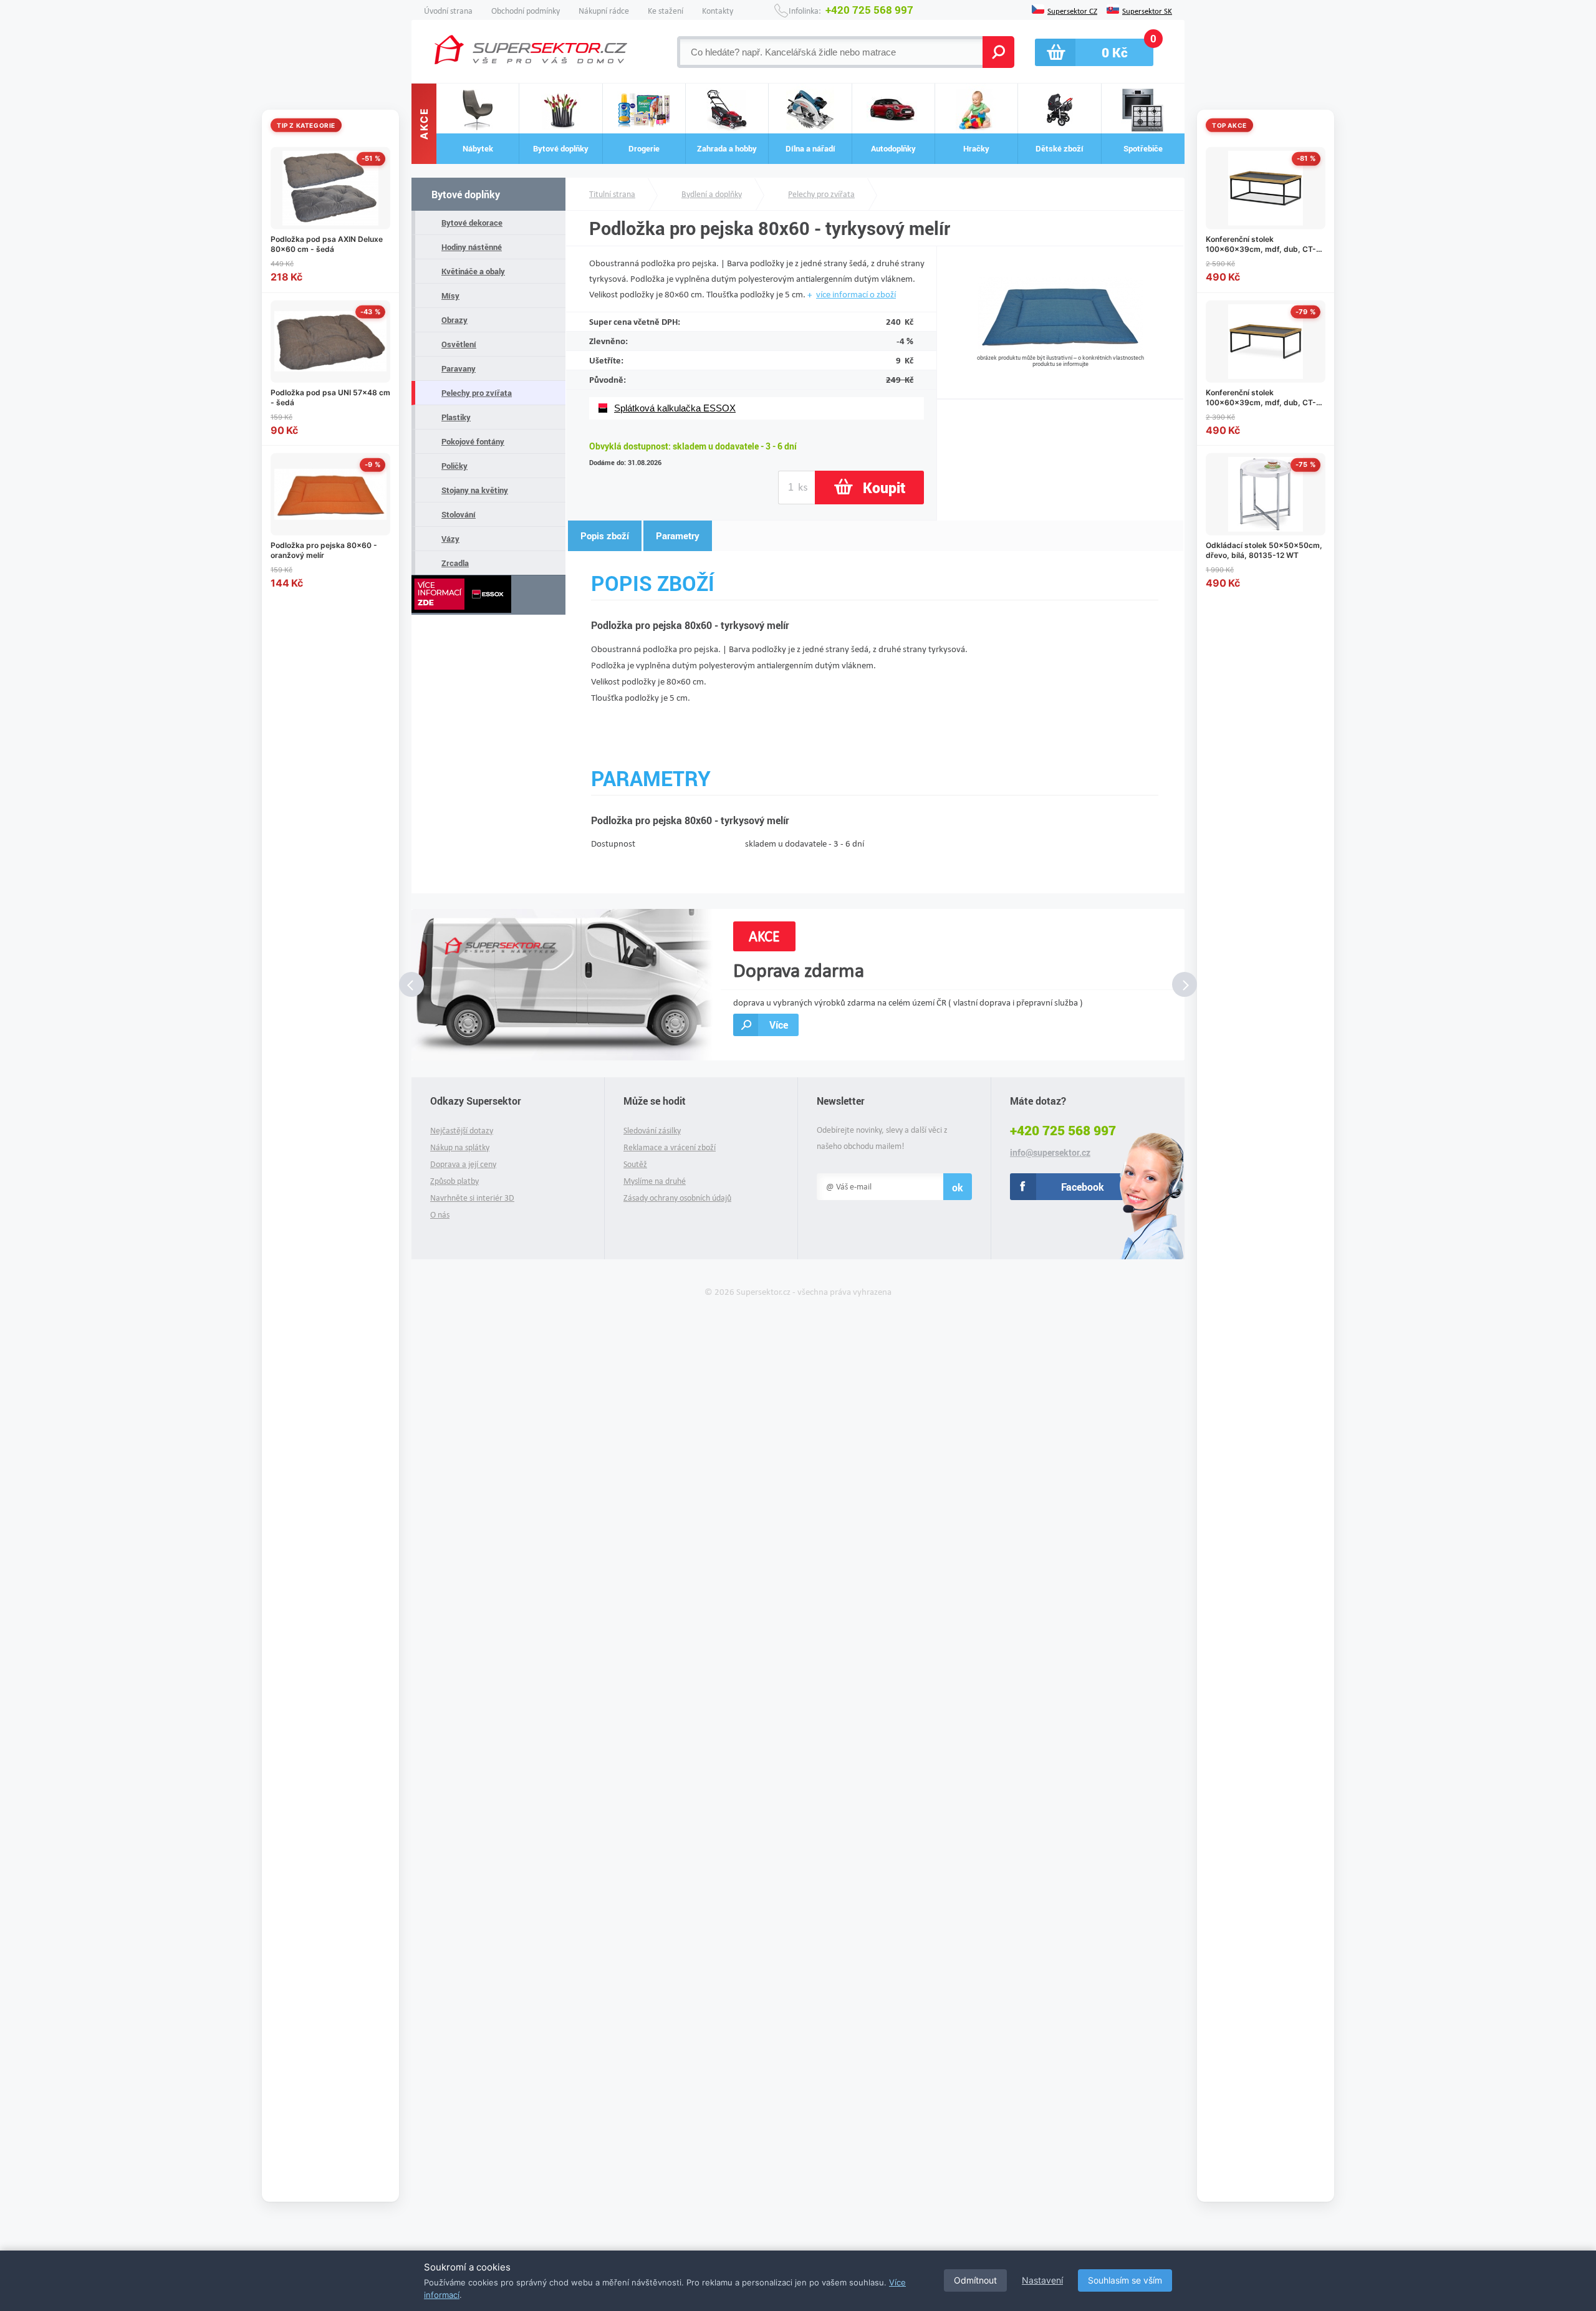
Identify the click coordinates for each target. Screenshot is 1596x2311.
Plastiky (456, 417)
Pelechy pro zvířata (477, 393)
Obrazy (454, 320)
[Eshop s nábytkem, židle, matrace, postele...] (531, 50)
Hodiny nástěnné (472, 247)
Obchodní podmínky (526, 11)
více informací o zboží (856, 294)
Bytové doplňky (466, 194)
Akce (424, 124)
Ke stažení (666, 11)
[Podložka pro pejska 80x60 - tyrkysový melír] (1060, 349)
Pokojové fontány (473, 441)
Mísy (450, 295)
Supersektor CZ (1072, 10)
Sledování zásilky (652, 1131)
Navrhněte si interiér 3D (472, 1198)
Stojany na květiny (475, 490)
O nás (440, 1215)
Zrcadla (455, 563)
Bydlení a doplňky (712, 194)
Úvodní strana (448, 11)
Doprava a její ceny (463, 1164)
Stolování (459, 514)
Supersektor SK (1147, 10)
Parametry (678, 536)
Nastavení (1042, 2280)
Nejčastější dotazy (462, 1131)
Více (779, 1025)
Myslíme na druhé (655, 1181)
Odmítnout (975, 2280)
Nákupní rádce (604, 11)
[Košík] (1094, 52)
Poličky (454, 466)
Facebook (1083, 1187)
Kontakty (718, 11)
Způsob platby (454, 1181)
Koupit (884, 488)
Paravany (459, 368)
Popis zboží (605, 536)
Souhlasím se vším (1125, 2280)
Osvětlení (459, 344)
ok (958, 1187)
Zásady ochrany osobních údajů (677, 1198)
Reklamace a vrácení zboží (670, 1147)
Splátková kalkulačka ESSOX (675, 408)
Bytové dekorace (472, 223)
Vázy (450, 539)
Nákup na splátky (460, 1147)
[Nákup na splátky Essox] (488, 595)
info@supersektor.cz (1050, 1153)
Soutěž (635, 1164)
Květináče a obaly (473, 271)
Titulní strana (612, 194)
